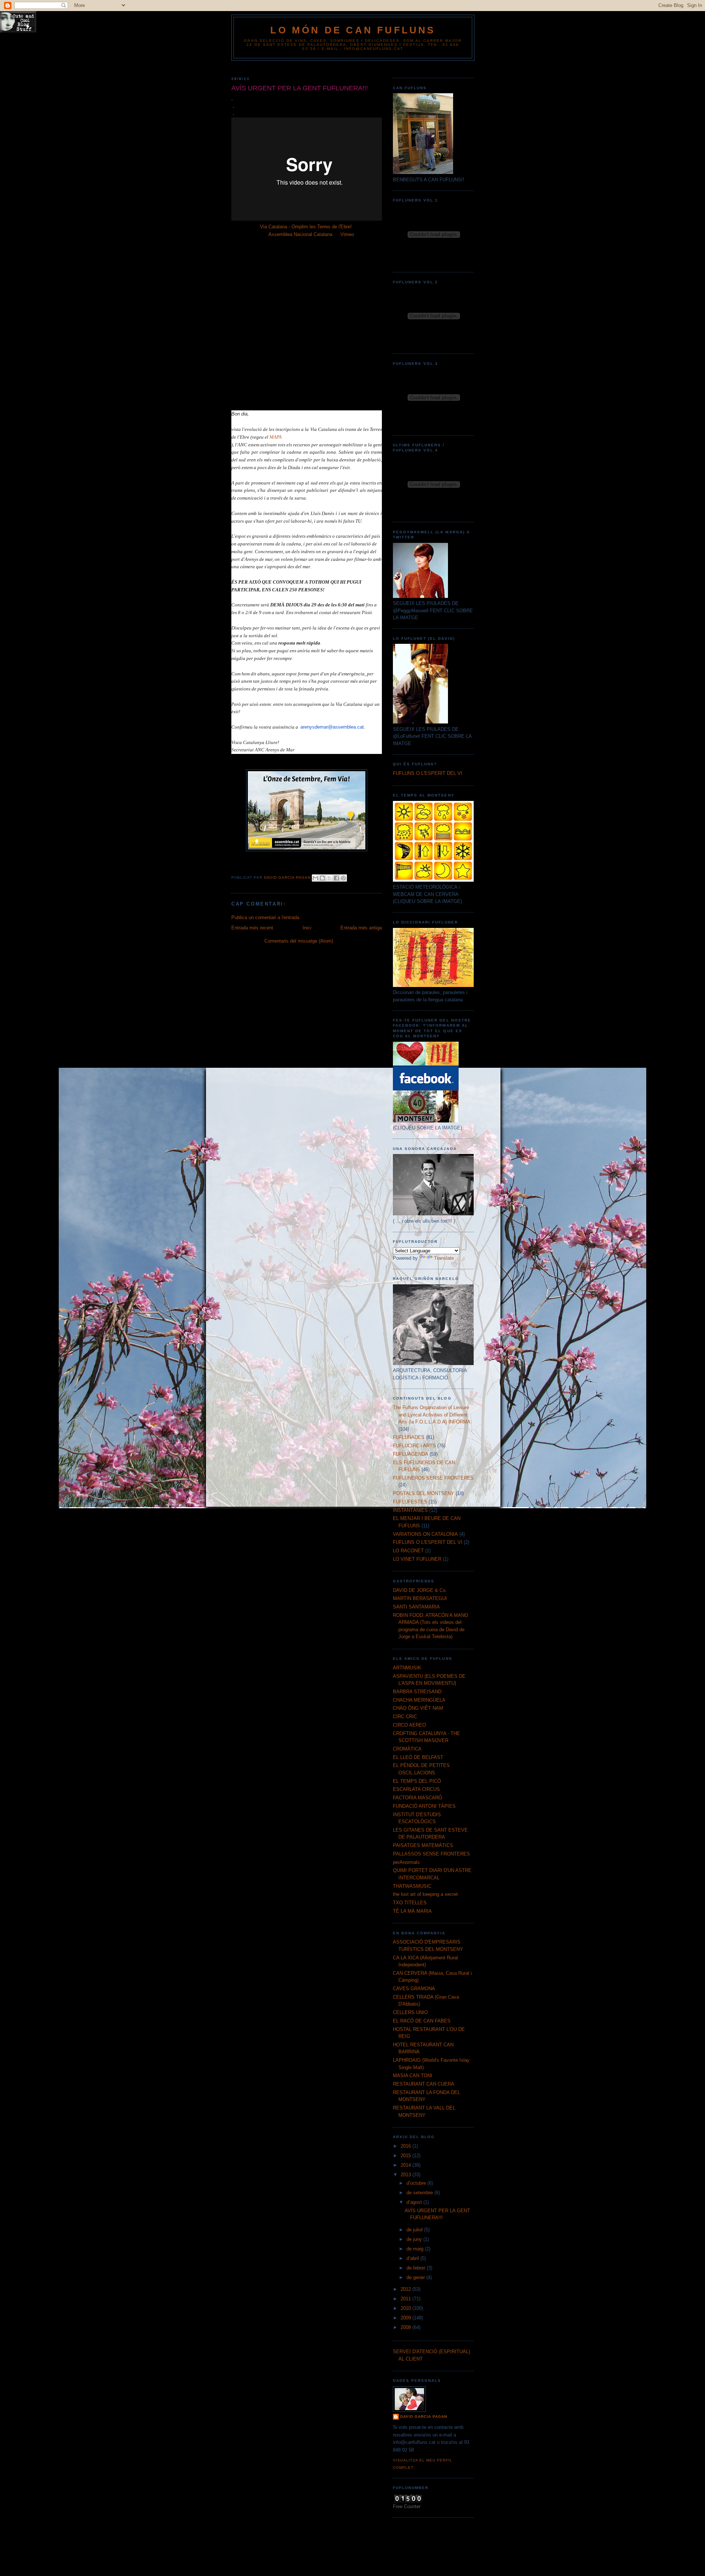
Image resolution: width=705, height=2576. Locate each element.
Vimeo (347, 234)
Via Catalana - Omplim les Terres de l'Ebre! (306, 227)
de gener (416, 2277)
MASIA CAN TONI (413, 2076)
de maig (416, 2249)
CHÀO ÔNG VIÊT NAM (418, 1708)
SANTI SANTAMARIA (416, 1607)
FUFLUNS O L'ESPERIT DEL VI (428, 773)
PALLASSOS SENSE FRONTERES (431, 1854)
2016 (406, 2146)
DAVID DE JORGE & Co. (420, 1590)
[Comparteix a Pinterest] (343, 878)
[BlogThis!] (322, 878)
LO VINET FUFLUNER (417, 1559)
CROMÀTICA (407, 1749)
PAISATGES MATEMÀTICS (423, 1845)
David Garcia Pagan (424, 2417)
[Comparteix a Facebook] (336, 878)
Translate (444, 1258)
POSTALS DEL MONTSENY (424, 1493)
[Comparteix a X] (329, 878)
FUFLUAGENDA (411, 1454)
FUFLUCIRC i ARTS (414, 1446)
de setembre (420, 2193)
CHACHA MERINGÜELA (419, 1700)
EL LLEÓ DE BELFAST (418, 1757)
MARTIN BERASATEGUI (420, 1598)
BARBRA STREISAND (417, 1692)
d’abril (413, 2258)
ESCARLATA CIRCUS (416, 1789)
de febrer (417, 2268)
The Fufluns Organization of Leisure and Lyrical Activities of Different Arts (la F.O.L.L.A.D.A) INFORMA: (432, 1415)
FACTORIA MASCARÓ (417, 1798)
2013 (406, 2175)
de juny (415, 2239)
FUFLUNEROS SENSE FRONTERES (433, 1478)
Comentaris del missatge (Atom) (299, 941)
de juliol (415, 2230)
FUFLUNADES (409, 1437)
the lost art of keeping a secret (425, 1894)
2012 (406, 2289)
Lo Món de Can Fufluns (353, 30)
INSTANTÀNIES (410, 1510)
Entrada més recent (252, 928)
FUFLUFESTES (410, 1502)
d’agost (415, 2202)
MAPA (276, 437)
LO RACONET (408, 1551)
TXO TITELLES (410, 1903)
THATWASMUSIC (412, 1886)
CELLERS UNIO (410, 2012)
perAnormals (406, 1862)
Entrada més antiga (361, 928)
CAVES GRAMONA (414, 1989)
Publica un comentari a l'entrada (265, 917)
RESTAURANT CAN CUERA (424, 2084)
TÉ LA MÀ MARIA (412, 1911)
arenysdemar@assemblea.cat (332, 727)
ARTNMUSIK (407, 1668)
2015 (406, 2156)
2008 (406, 2327)
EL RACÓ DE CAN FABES (422, 2021)
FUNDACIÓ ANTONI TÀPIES (424, 1806)
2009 (406, 2318)
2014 (406, 2165)
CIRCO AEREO (409, 1725)
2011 (406, 2299)
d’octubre (417, 2183)
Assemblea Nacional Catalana (300, 234)
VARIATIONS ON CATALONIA (425, 1534)
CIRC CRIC (405, 1717)
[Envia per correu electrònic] (315, 878)
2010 (406, 2308)
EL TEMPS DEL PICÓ (417, 1781)
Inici (307, 928)
